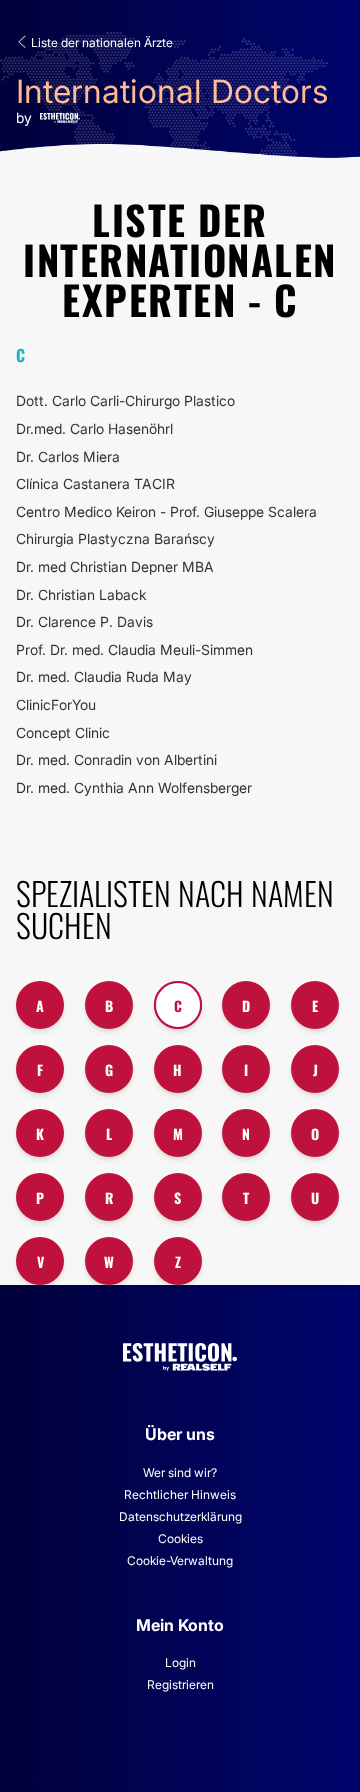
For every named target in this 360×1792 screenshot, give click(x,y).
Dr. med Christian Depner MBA (115, 566)
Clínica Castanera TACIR (95, 483)
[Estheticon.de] (179, 1352)
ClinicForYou (56, 704)
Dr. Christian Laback (81, 594)
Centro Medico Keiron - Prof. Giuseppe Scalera (166, 511)
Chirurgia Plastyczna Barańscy (115, 538)
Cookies (180, 1538)
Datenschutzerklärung (180, 1516)
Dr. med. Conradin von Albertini (116, 759)
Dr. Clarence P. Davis (84, 621)
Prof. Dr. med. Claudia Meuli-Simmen (134, 649)
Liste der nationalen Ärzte (100, 42)
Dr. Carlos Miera (68, 456)
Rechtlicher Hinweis (180, 1494)
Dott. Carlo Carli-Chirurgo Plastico (125, 400)
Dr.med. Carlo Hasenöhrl (94, 428)
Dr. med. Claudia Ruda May (104, 676)
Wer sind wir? (180, 1472)
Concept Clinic (63, 732)
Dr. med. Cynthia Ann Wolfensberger (134, 787)
